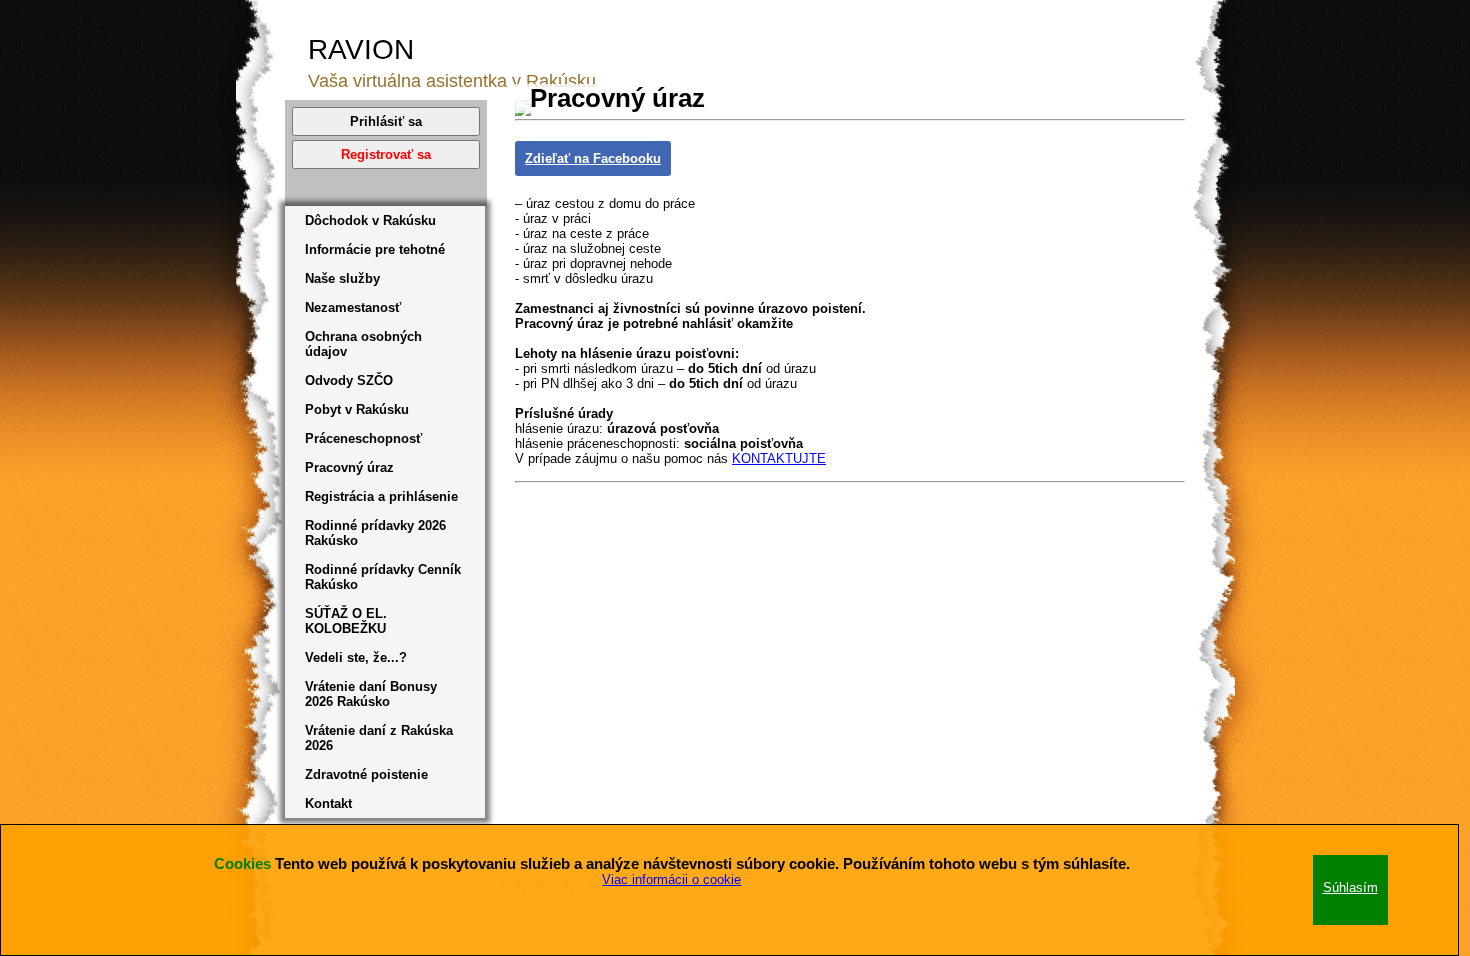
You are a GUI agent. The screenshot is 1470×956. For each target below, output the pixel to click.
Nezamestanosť (353, 307)
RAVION (361, 49)
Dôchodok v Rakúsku (370, 220)
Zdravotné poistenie (366, 774)
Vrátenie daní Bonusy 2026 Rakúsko (371, 694)
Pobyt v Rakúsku (357, 409)
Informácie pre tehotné (375, 249)
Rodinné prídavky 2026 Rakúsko (375, 533)
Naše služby (342, 278)
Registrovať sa (386, 154)
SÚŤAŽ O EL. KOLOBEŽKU (346, 621)
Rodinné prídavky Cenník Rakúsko (383, 577)
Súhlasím (1350, 887)
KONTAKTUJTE (779, 458)
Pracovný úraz (349, 467)
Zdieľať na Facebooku (593, 158)
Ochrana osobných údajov (363, 344)
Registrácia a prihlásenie (381, 496)
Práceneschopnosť (363, 438)
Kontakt (328, 803)
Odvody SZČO (349, 380)
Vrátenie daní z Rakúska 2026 (379, 738)
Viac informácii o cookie (671, 879)
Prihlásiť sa (386, 121)
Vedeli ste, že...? (356, 657)
